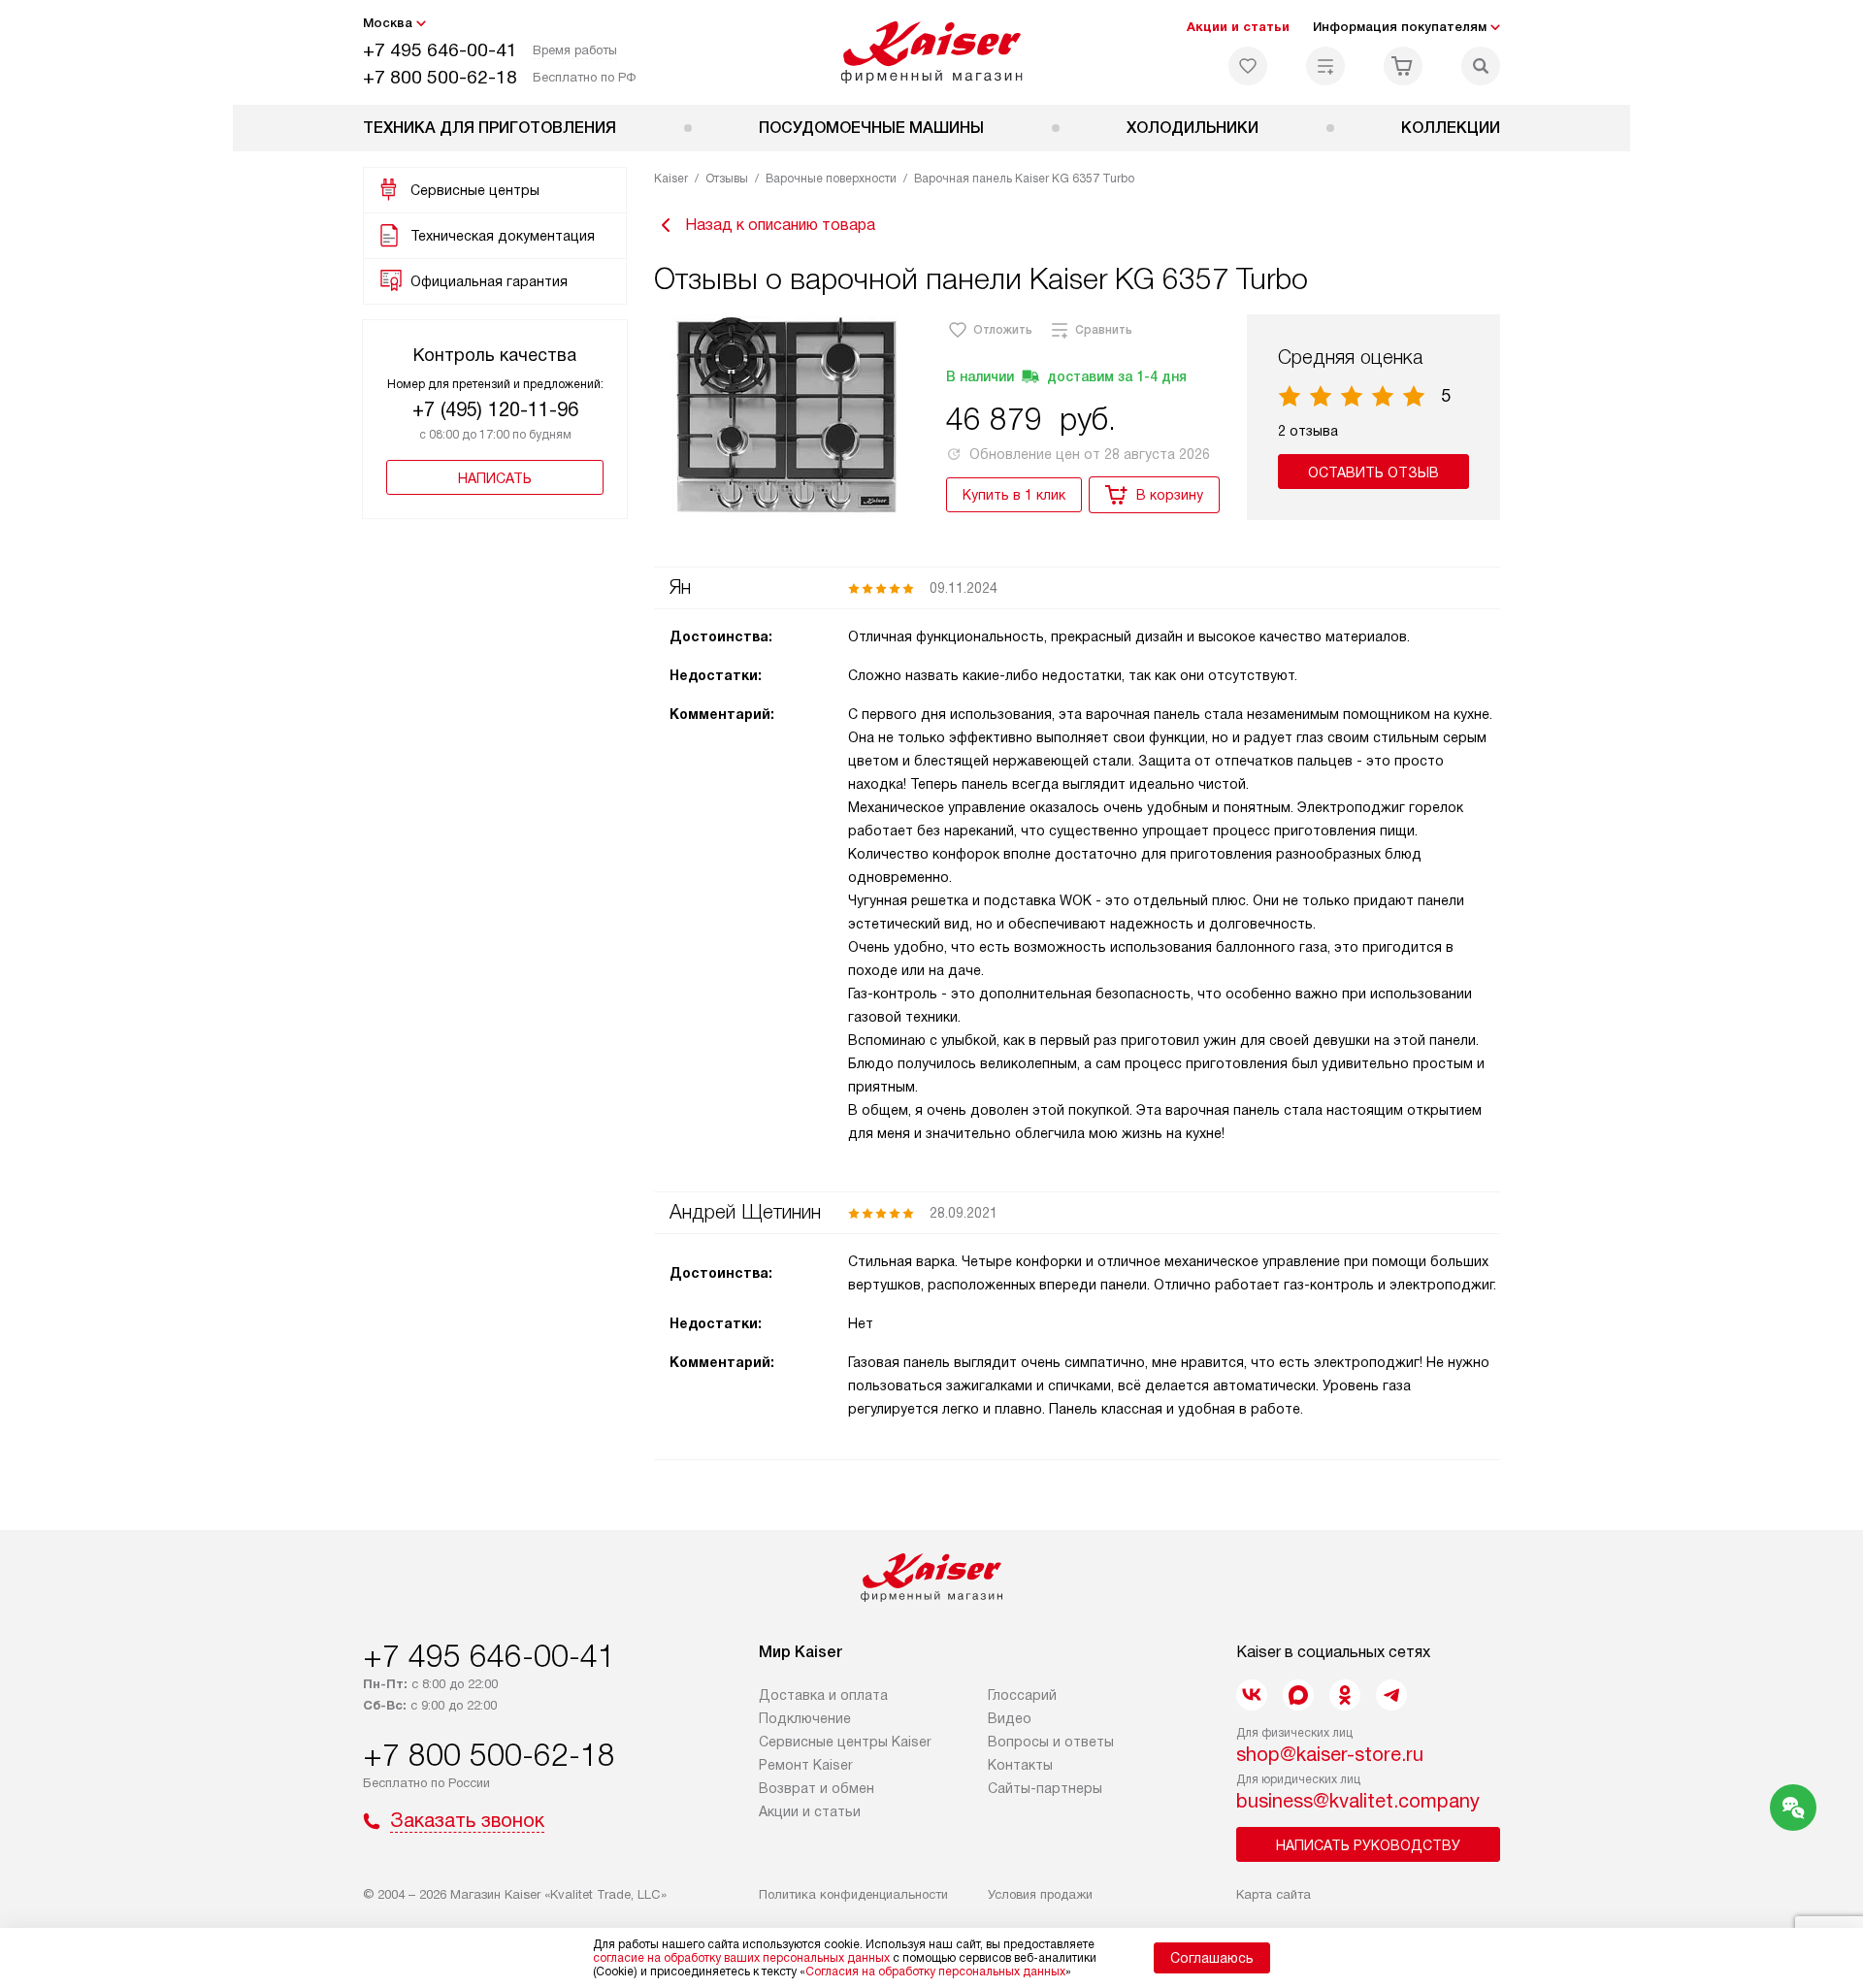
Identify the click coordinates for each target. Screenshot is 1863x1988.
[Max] (1298, 1695)
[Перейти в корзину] (1403, 66)
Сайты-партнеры (1045, 1788)
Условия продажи (1040, 1894)
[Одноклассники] (1345, 1695)
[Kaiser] (932, 52)
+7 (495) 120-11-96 (495, 409)
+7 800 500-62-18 (440, 77)
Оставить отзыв (1373, 473)
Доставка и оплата (823, 1695)
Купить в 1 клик (1014, 495)
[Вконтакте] (1252, 1695)
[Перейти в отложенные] (1248, 66)
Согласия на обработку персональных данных (935, 1972)
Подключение (805, 1718)
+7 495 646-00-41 (440, 50)
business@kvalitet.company (1358, 1801)
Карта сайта (1274, 1894)
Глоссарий (1022, 1695)
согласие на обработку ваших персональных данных (741, 1958)
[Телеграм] (1391, 1695)
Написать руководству (1368, 1845)
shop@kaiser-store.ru (1330, 1754)
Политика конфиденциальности (853, 1894)
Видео (1010, 1718)
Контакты (1020, 1765)
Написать (495, 478)
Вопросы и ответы (1051, 1742)
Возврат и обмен (817, 1788)
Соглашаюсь (1212, 1958)
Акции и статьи (1238, 27)
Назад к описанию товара (780, 225)
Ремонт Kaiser (806, 1765)
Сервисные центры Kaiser (845, 1742)
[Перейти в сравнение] (1325, 66)
